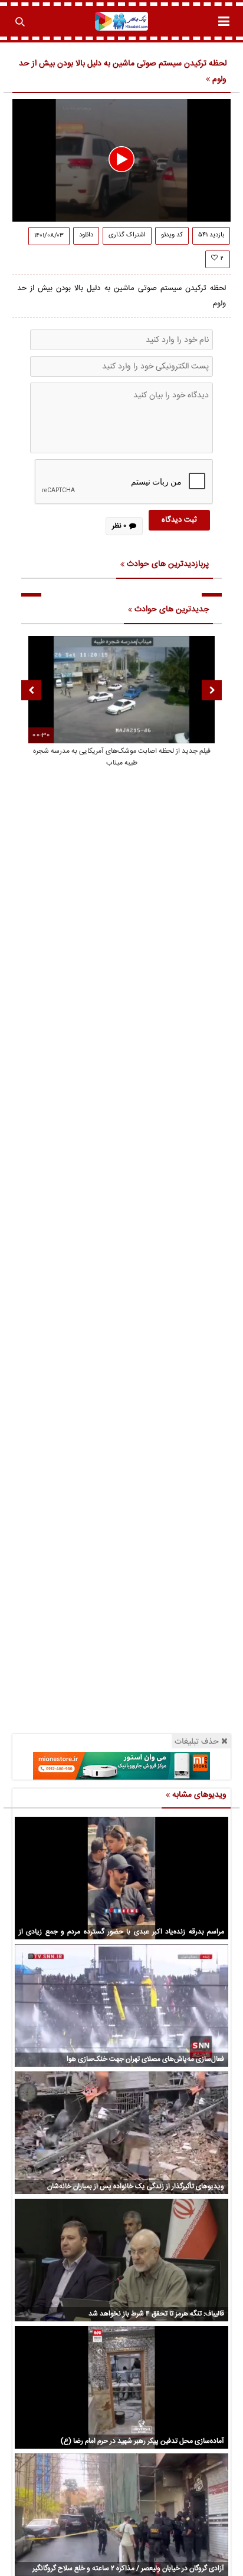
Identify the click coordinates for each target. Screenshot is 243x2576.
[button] (121, 159)
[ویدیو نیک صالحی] (122, 21)
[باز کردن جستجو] (19, 21)
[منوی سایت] (224, 21)
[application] (121, 160)
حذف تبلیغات (197, 1742)
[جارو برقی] (121, 1766)
